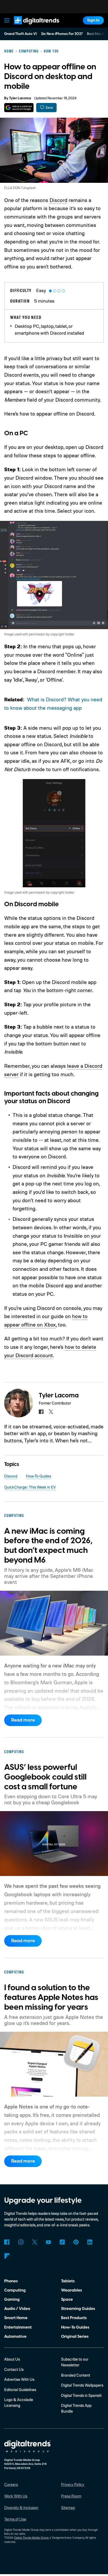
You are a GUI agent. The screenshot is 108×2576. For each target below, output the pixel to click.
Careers (11, 2484)
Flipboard (7, 2256)
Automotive (15, 2336)
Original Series (75, 2336)
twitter (51, 1412)
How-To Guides (39, 1476)
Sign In (93, 20)
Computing (15, 2290)
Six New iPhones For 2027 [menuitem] (62, 34)
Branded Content (76, 2375)
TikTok (62, 2242)
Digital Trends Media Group (31, 2538)
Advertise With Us (19, 2379)
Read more (23, 1720)
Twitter (35, 2242)
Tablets (68, 2281)
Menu (7, 20)
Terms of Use (15, 2519)
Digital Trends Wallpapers (82, 2385)
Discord (58, 200)
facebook (41, 1412)
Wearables (72, 2290)
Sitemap (68, 2508)
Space (67, 2299)
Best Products (74, 2318)
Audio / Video (17, 2309)
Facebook (7, 2242)
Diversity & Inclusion (21, 2508)
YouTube (48, 2242)
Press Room (71, 2496)
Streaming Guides (78, 2309)
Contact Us (14, 2369)
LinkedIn (90, 2242)
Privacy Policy (73, 2484)
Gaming (12, 2299)
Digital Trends (30, 27)
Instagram (21, 2242)
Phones (11, 2281)
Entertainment (18, 2327)
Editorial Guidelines (20, 2390)
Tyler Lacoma (20, 98)
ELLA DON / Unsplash (20, 188)
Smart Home (16, 2318)
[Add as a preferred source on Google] (19, 108)
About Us (12, 2359)
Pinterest (76, 2242)
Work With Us (16, 2496)
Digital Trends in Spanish (81, 2395)
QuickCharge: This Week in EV (30, 1487)
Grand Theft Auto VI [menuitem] (20, 34)
